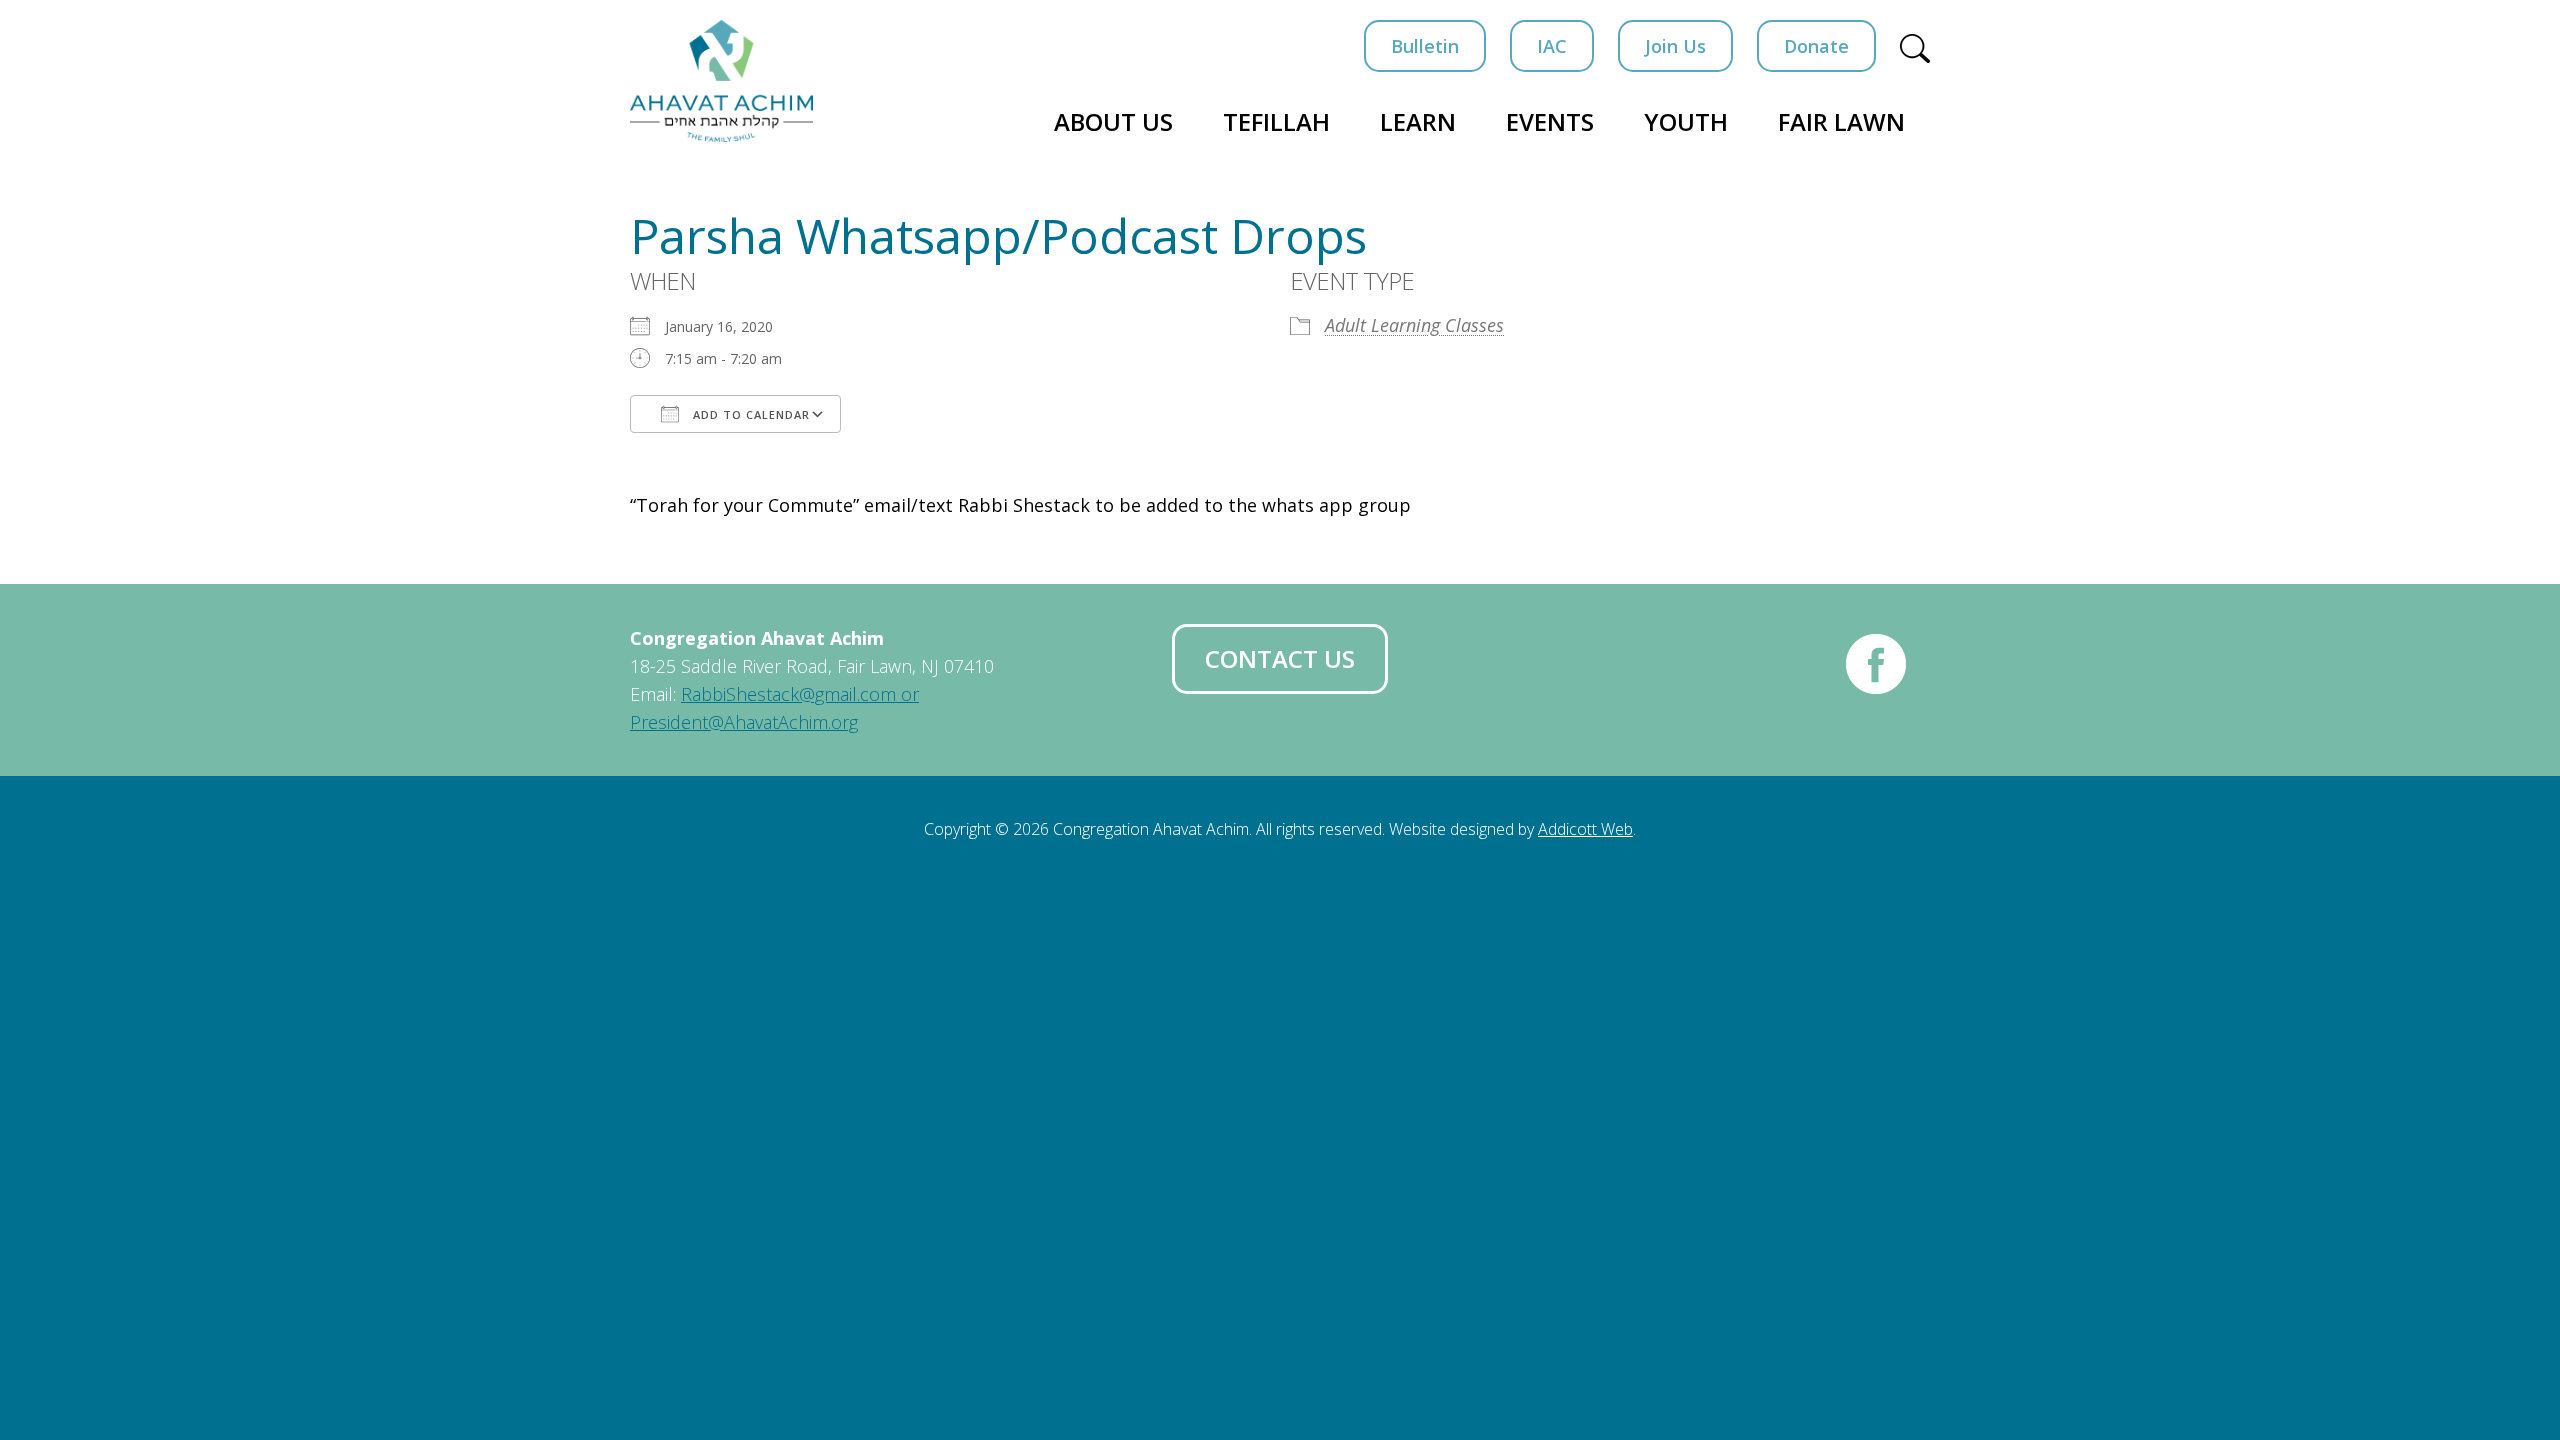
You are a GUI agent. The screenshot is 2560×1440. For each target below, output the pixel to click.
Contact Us (1280, 658)
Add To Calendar (749, 414)
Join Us (1675, 46)
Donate (1816, 46)
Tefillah (1276, 121)
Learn (1418, 121)
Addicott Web (1585, 829)
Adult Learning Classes (1414, 325)
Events (1550, 121)
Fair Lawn (1841, 121)
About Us (1113, 121)
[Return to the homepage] (721, 81)
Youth (1686, 121)
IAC (1552, 46)
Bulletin (1425, 46)
